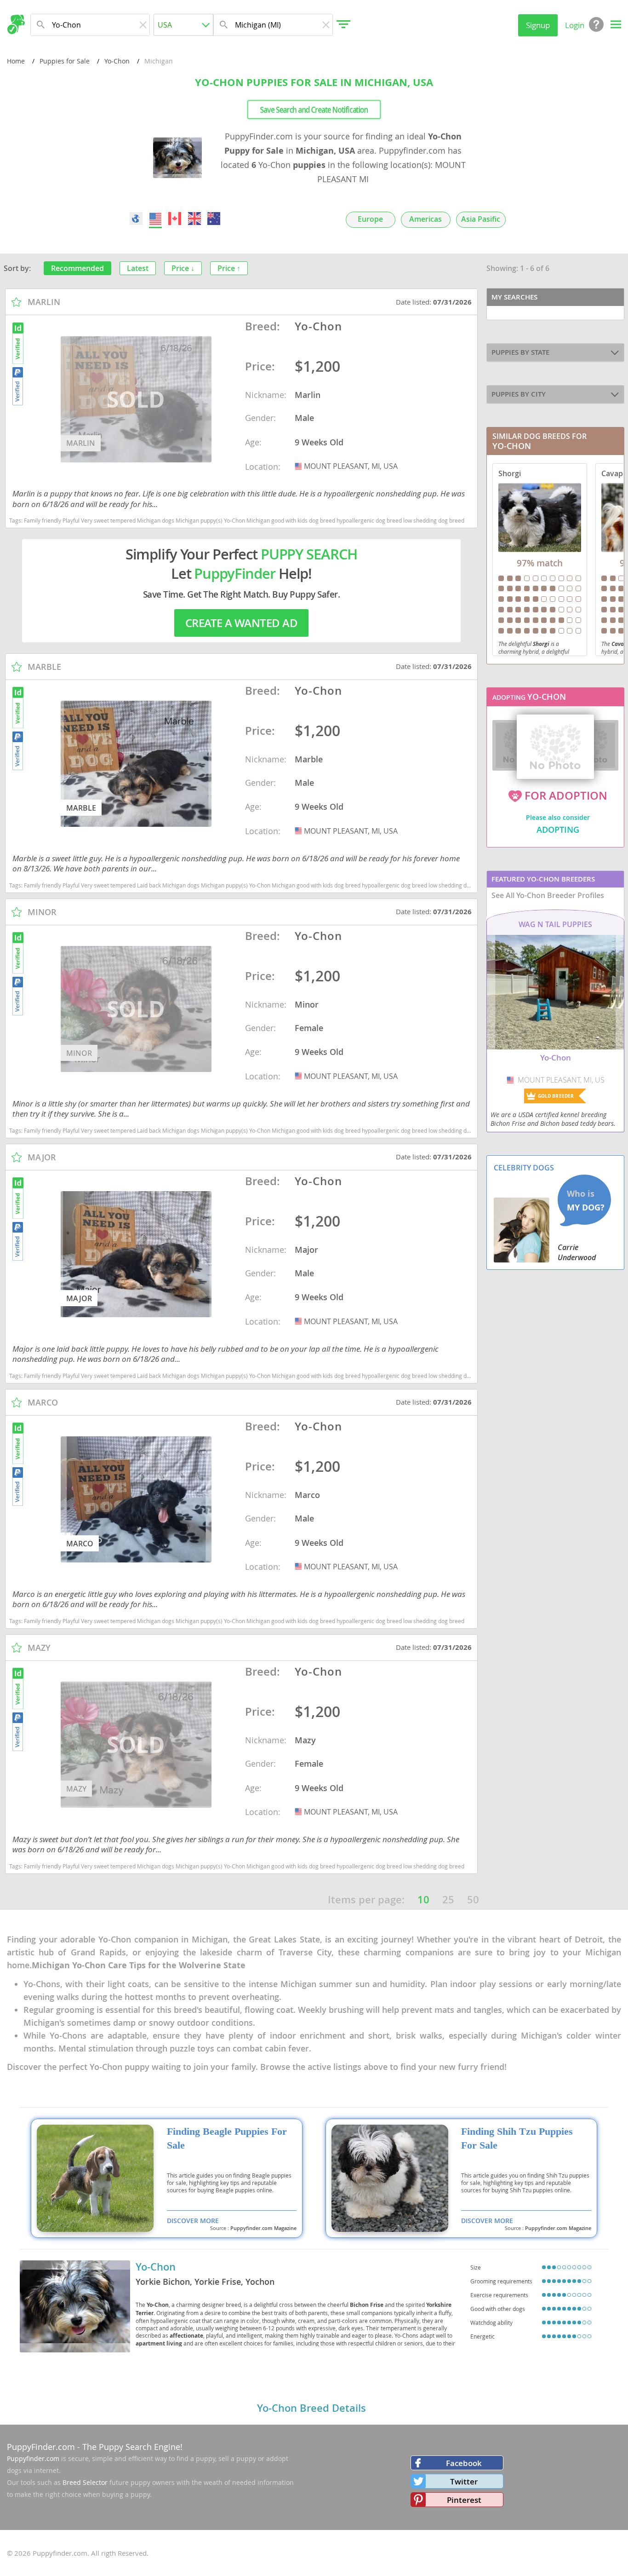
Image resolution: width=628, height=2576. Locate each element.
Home (16, 61)
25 (448, 1900)
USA (299, 466)
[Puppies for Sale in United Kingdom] (194, 219)
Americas (425, 219)
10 (423, 1900)
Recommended (77, 268)
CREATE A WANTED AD (241, 623)
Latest (138, 268)
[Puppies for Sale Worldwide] (136, 219)
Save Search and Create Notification (314, 109)
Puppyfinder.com (33, 2458)
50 (473, 1900)
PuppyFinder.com (41, 2447)
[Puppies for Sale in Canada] (175, 219)
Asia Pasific (481, 219)
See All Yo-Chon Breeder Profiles (548, 895)
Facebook (464, 2463)
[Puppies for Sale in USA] (155, 219)
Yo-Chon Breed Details (311, 2408)
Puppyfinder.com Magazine (263, 2228)
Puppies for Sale (65, 61)
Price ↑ (229, 268)
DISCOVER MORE (193, 2221)
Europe (370, 219)
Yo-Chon (117, 61)
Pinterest (464, 2500)
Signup (538, 25)
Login (575, 25)
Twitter (464, 2481)
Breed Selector (85, 2482)
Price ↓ (183, 268)
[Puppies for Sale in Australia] (214, 219)
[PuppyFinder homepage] (16, 24)
